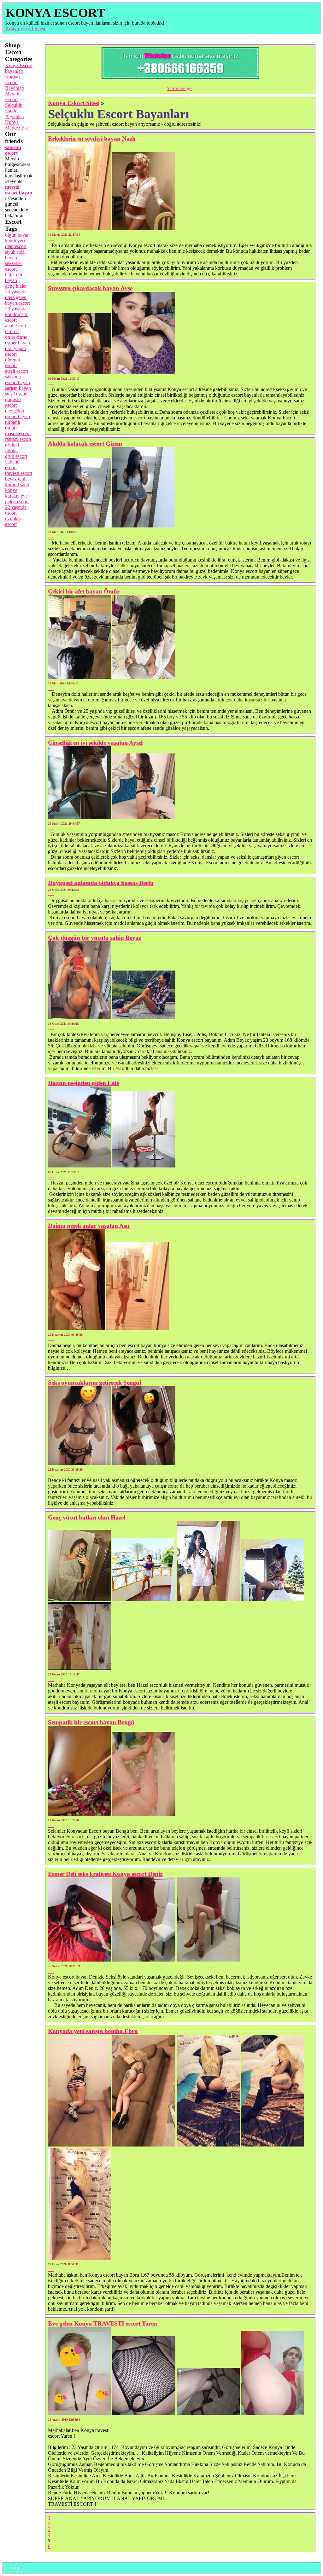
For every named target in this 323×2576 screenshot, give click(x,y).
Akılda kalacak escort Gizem (85, 444)
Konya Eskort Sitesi (25, 29)
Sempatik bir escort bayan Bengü (91, 1722)
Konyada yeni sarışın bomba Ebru (93, 2031)
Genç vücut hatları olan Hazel (87, 1517)
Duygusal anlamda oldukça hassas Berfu (101, 883)
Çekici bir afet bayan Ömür (84, 591)
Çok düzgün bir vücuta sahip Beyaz (94, 938)
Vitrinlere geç (180, 88)
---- (51, 240)
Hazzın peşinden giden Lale (83, 1083)
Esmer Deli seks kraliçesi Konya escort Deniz (105, 1874)
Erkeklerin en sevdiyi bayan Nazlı (92, 138)
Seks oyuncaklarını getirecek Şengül (94, 1383)
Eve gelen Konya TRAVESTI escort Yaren (103, 2323)
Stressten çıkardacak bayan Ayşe (90, 288)
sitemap (13, 2568)
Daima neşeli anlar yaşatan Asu (89, 1226)
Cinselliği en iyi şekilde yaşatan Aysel (95, 743)
